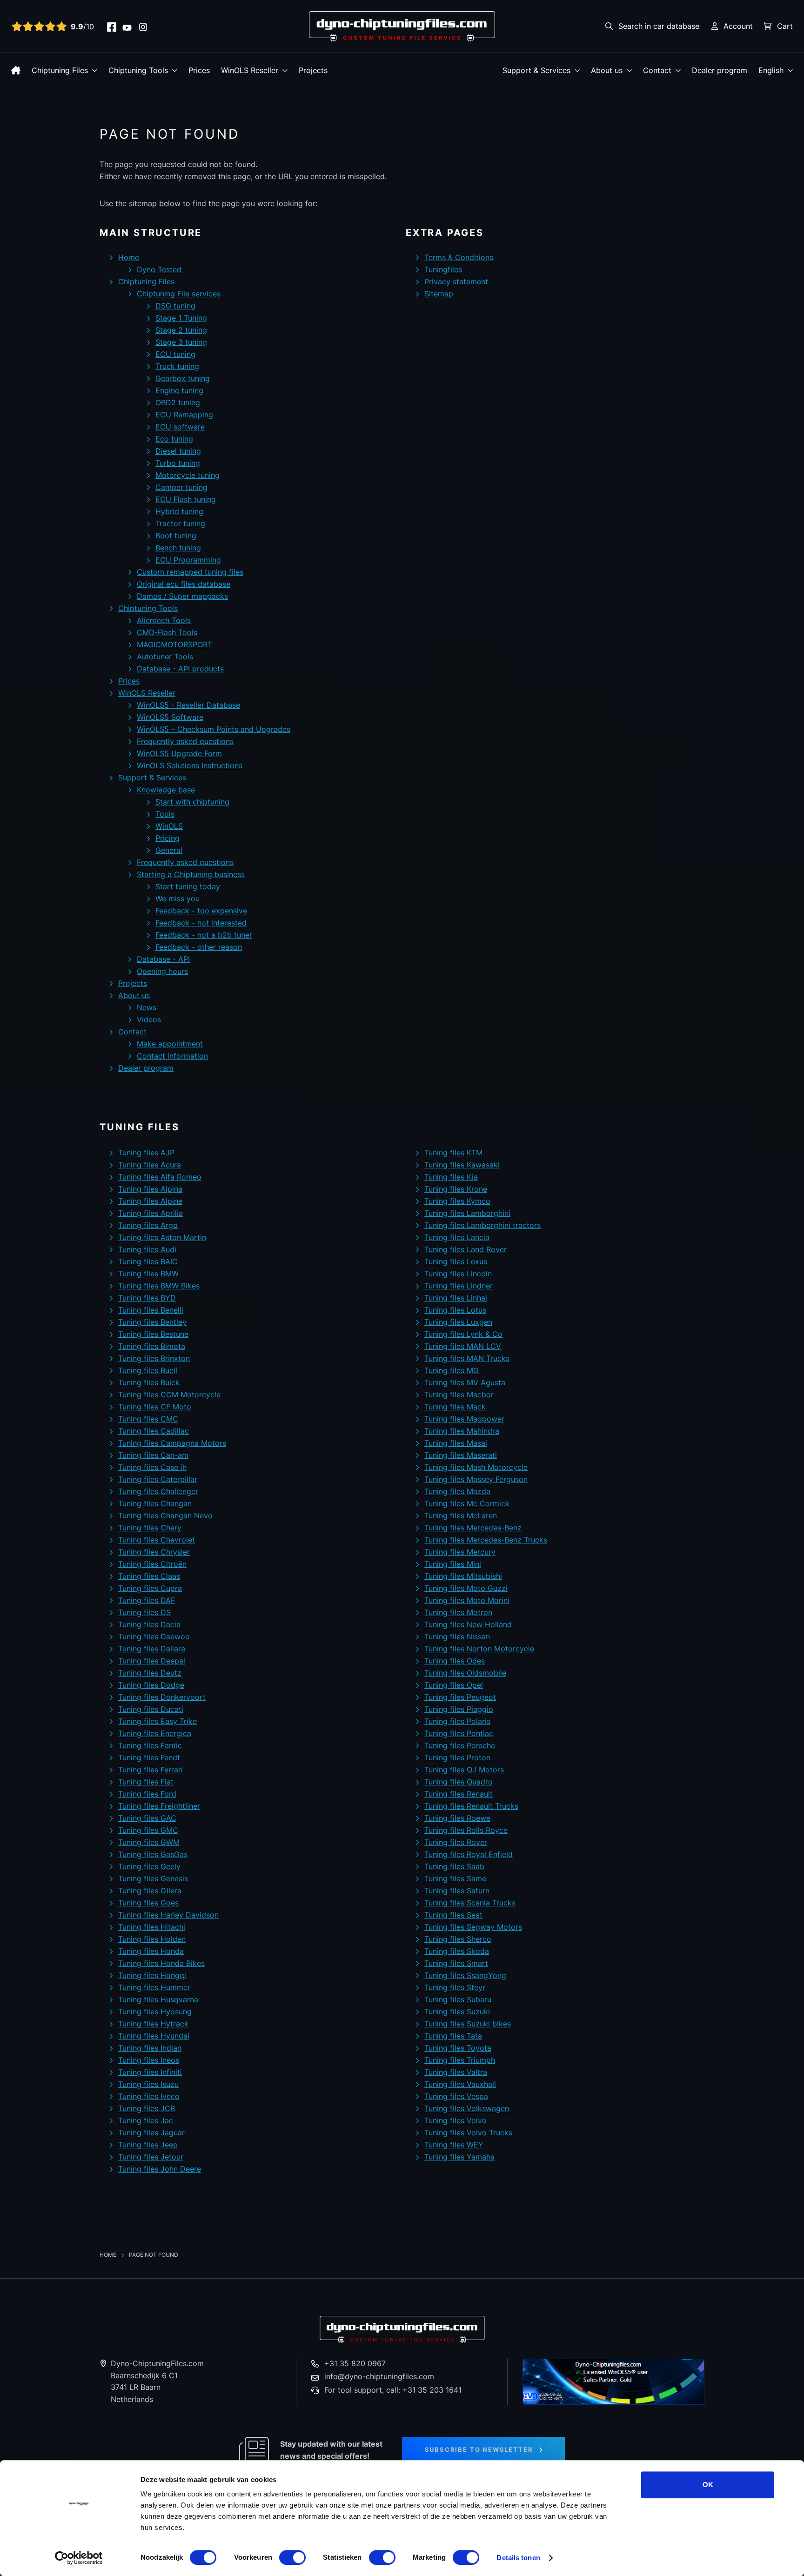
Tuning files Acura (150, 1165)
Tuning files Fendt (149, 1758)
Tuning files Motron (458, 1612)
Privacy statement (456, 282)
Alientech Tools (164, 620)
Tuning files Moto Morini (467, 1600)
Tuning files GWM (149, 1842)
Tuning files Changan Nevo (165, 1516)
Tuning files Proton (457, 1758)
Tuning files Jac (146, 2120)
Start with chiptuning (192, 802)
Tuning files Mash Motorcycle (476, 1467)
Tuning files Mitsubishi (463, 1576)
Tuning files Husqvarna (158, 1999)
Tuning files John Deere (160, 2169)
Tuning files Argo (148, 1225)
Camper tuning (181, 487)
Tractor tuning (180, 523)
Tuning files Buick (149, 1382)
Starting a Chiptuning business (191, 874)
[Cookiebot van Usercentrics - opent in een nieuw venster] (79, 2558)
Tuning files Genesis (153, 1878)
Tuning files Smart (456, 1963)
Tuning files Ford (147, 1794)
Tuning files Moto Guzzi (466, 1588)
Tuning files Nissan (457, 1637)
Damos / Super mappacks (182, 596)
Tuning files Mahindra (462, 1431)
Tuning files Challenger (158, 1491)
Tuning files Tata (453, 2036)
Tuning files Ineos (149, 2060)
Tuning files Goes (148, 1903)
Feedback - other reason (199, 947)
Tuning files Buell (148, 1370)
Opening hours (162, 971)
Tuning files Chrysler (154, 1552)
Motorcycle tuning (188, 475)
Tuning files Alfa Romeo (160, 1177)
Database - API (163, 959)
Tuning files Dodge (151, 1685)
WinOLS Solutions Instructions (190, 765)
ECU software (180, 427)
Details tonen (518, 2558)
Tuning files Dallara (152, 1649)
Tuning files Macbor (459, 1395)
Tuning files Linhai (456, 1298)
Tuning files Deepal (152, 1661)
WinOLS (169, 826)
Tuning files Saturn (457, 1891)
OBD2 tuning (178, 402)
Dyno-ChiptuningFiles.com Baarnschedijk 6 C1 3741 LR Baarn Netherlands (157, 2381)
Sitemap (439, 294)
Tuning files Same (455, 1878)
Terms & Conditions (459, 257)
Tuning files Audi (147, 1249)
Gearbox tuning (183, 378)
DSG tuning (175, 306)
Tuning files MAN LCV (463, 1346)
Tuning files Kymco (457, 1201)
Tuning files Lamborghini (467, 1213)
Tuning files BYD (147, 1298)
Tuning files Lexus (456, 1261)
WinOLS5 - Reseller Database (188, 705)
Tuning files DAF (147, 1600)
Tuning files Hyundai (154, 2036)
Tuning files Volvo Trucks (468, 2133)
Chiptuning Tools (138, 70)
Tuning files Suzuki (457, 2012)
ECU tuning (175, 354)
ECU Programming (188, 560)
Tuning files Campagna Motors (172, 1443)
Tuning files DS (144, 1612)
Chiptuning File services (179, 294)
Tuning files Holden (152, 1939)
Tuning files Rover (456, 1842)
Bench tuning (178, 548)
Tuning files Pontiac (459, 1733)
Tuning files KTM (453, 1153)
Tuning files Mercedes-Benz (473, 1528)
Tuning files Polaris (457, 1721)
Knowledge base (166, 790)
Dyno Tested (159, 269)
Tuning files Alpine (150, 1201)
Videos (149, 1020)
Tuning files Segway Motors (473, 1927)
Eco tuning (174, 439)
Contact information (172, 1056)
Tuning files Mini (453, 1564)
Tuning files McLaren (461, 1516)
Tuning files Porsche (460, 1745)
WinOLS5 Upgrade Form (179, 753)
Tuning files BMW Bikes (159, 1286)
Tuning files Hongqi (152, 1975)
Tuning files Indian (150, 2048)
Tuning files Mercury (460, 1552)
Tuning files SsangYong (465, 1975)
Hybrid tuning (179, 511)
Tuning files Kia (451, 1177)
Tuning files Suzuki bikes (468, 2024)
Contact (657, 70)
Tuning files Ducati (151, 1709)
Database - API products (180, 669)
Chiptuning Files (60, 70)
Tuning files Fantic (150, 1745)
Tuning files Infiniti (150, 2072)
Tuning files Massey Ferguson (476, 1479)
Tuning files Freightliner (159, 1806)
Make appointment (170, 1044)
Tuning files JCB (147, 2108)
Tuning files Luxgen (458, 1322)
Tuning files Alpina (150, 1189)
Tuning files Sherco (458, 1939)
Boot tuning (176, 536)
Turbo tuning (178, 463)
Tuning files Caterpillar (158, 1479)
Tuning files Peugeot (460, 1697)
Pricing (167, 838)
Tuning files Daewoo (154, 1637)
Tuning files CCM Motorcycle (169, 1395)
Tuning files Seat (453, 1915)
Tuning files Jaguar (151, 2133)
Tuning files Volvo (456, 2120)
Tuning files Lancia (457, 1237)
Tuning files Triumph (460, 2060)
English (771, 70)
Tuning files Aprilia (151, 1213)
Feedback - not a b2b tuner (204, 935)
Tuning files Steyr (455, 1987)
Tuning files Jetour (151, 2157)
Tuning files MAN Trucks (467, 1358)
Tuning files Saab (454, 1866)
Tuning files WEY (454, 2145)
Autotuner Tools (165, 657)
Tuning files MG (452, 1370)
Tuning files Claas (149, 1576)
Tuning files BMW (148, 1274)
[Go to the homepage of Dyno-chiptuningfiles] (402, 26)
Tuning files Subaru (458, 1999)
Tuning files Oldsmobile (465, 1673)
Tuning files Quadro (459, 1782)
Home (129, 257)
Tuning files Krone (456, 1189)
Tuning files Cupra (150, 1588)
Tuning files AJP (146, 1153)
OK (708, 2485)
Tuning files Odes (455, 1661)
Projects (313, 70)
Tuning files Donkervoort (162, 1697)
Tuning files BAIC (148, 1261)
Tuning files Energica (155, 1733)
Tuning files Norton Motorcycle (479, 1649)
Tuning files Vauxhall (460, 2084)
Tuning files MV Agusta (465, 1382)
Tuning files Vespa (456, 2096)
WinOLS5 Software (170, 717)
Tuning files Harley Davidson (168, 1915)
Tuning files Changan (155, 1503)
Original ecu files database (184, 584)
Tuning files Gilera (150, 1891)
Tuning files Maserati (461, 1455)
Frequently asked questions (185, 741)
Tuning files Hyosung (155, 2012)
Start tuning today (188, 886)
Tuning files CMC (148, 1419)
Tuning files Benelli (151, 1310)
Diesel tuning (178, 451)
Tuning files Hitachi (152, 1927)
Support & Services (536, 70)
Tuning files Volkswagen (467, 2108)
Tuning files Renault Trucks (471, 1806)
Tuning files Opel (454, 1685)
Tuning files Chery (150, 1528)
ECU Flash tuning (186, 499)
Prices (199, 70)
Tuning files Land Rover (466, 1249)
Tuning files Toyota (458, 2048)
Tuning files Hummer (154, 1987)
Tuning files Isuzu (148, 2084)
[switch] (292, 2557)
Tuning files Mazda (457, 1491)
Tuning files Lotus (455, 1310)
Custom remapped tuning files (190, 572)
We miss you (178, 899)
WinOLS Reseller (250, 70)
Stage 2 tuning (181, 330)
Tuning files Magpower (464, 1419)
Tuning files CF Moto (155, 1407)
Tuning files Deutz (150, 1673)
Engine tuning (179, 390)
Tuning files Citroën (152, 1564)
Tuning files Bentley (152, 1322)
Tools (165, 814)
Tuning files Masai (456, 1443)
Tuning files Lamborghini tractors (482, 1225)
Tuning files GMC (148, 1830)
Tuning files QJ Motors (464, 1770)
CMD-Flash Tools (167, 632)
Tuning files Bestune (153, 1334)
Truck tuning (177, 366)
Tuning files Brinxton (154, 1358)
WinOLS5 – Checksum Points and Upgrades (214, 729)
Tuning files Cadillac (154, 1431)
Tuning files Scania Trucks (470, 1903)
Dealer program (720, 70)
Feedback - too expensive (201, 911)
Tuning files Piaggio (459, 1709)
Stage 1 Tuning (181, 318)
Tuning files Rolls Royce (466, 1830)
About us (607, 70)
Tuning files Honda (151, 1951)
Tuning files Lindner (459, 1286)
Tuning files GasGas (153, 1854)
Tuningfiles (443, 269)
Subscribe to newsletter (479, 2449)
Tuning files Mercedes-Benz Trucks (486, 1540)
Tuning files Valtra (456, 2072)
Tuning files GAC (147, 1818)
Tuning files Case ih (152, 1467)
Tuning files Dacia (149, 1624)
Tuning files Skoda (457, 1951)
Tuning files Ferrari (151, 1770)
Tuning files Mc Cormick (467, 1503)
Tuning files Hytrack (153, 2024)
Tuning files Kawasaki (462, 1165)
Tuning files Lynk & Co (463, 1334)
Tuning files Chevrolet (157, 1540)
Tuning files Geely (149, 1866)
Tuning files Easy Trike (157, 1721)
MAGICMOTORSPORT (174, 644)
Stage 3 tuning (181, 342)
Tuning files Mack (455, 1407)
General (169, 850)
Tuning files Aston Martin (162, 1237)
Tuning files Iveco (149, 2096)
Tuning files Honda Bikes (161, 1963)
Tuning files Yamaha (459, 2157)
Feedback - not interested (201, 923)
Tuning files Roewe (457, 1818)
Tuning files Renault (459, 1794)
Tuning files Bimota (152, 1346)
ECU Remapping (184, 415)
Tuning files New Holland (468, 1624)
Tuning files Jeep (148, 2145)
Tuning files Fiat (146, 1782)
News (147, 1007)
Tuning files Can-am (153, 1455)
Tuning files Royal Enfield (469, 1854)
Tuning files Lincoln (458, 1274)
